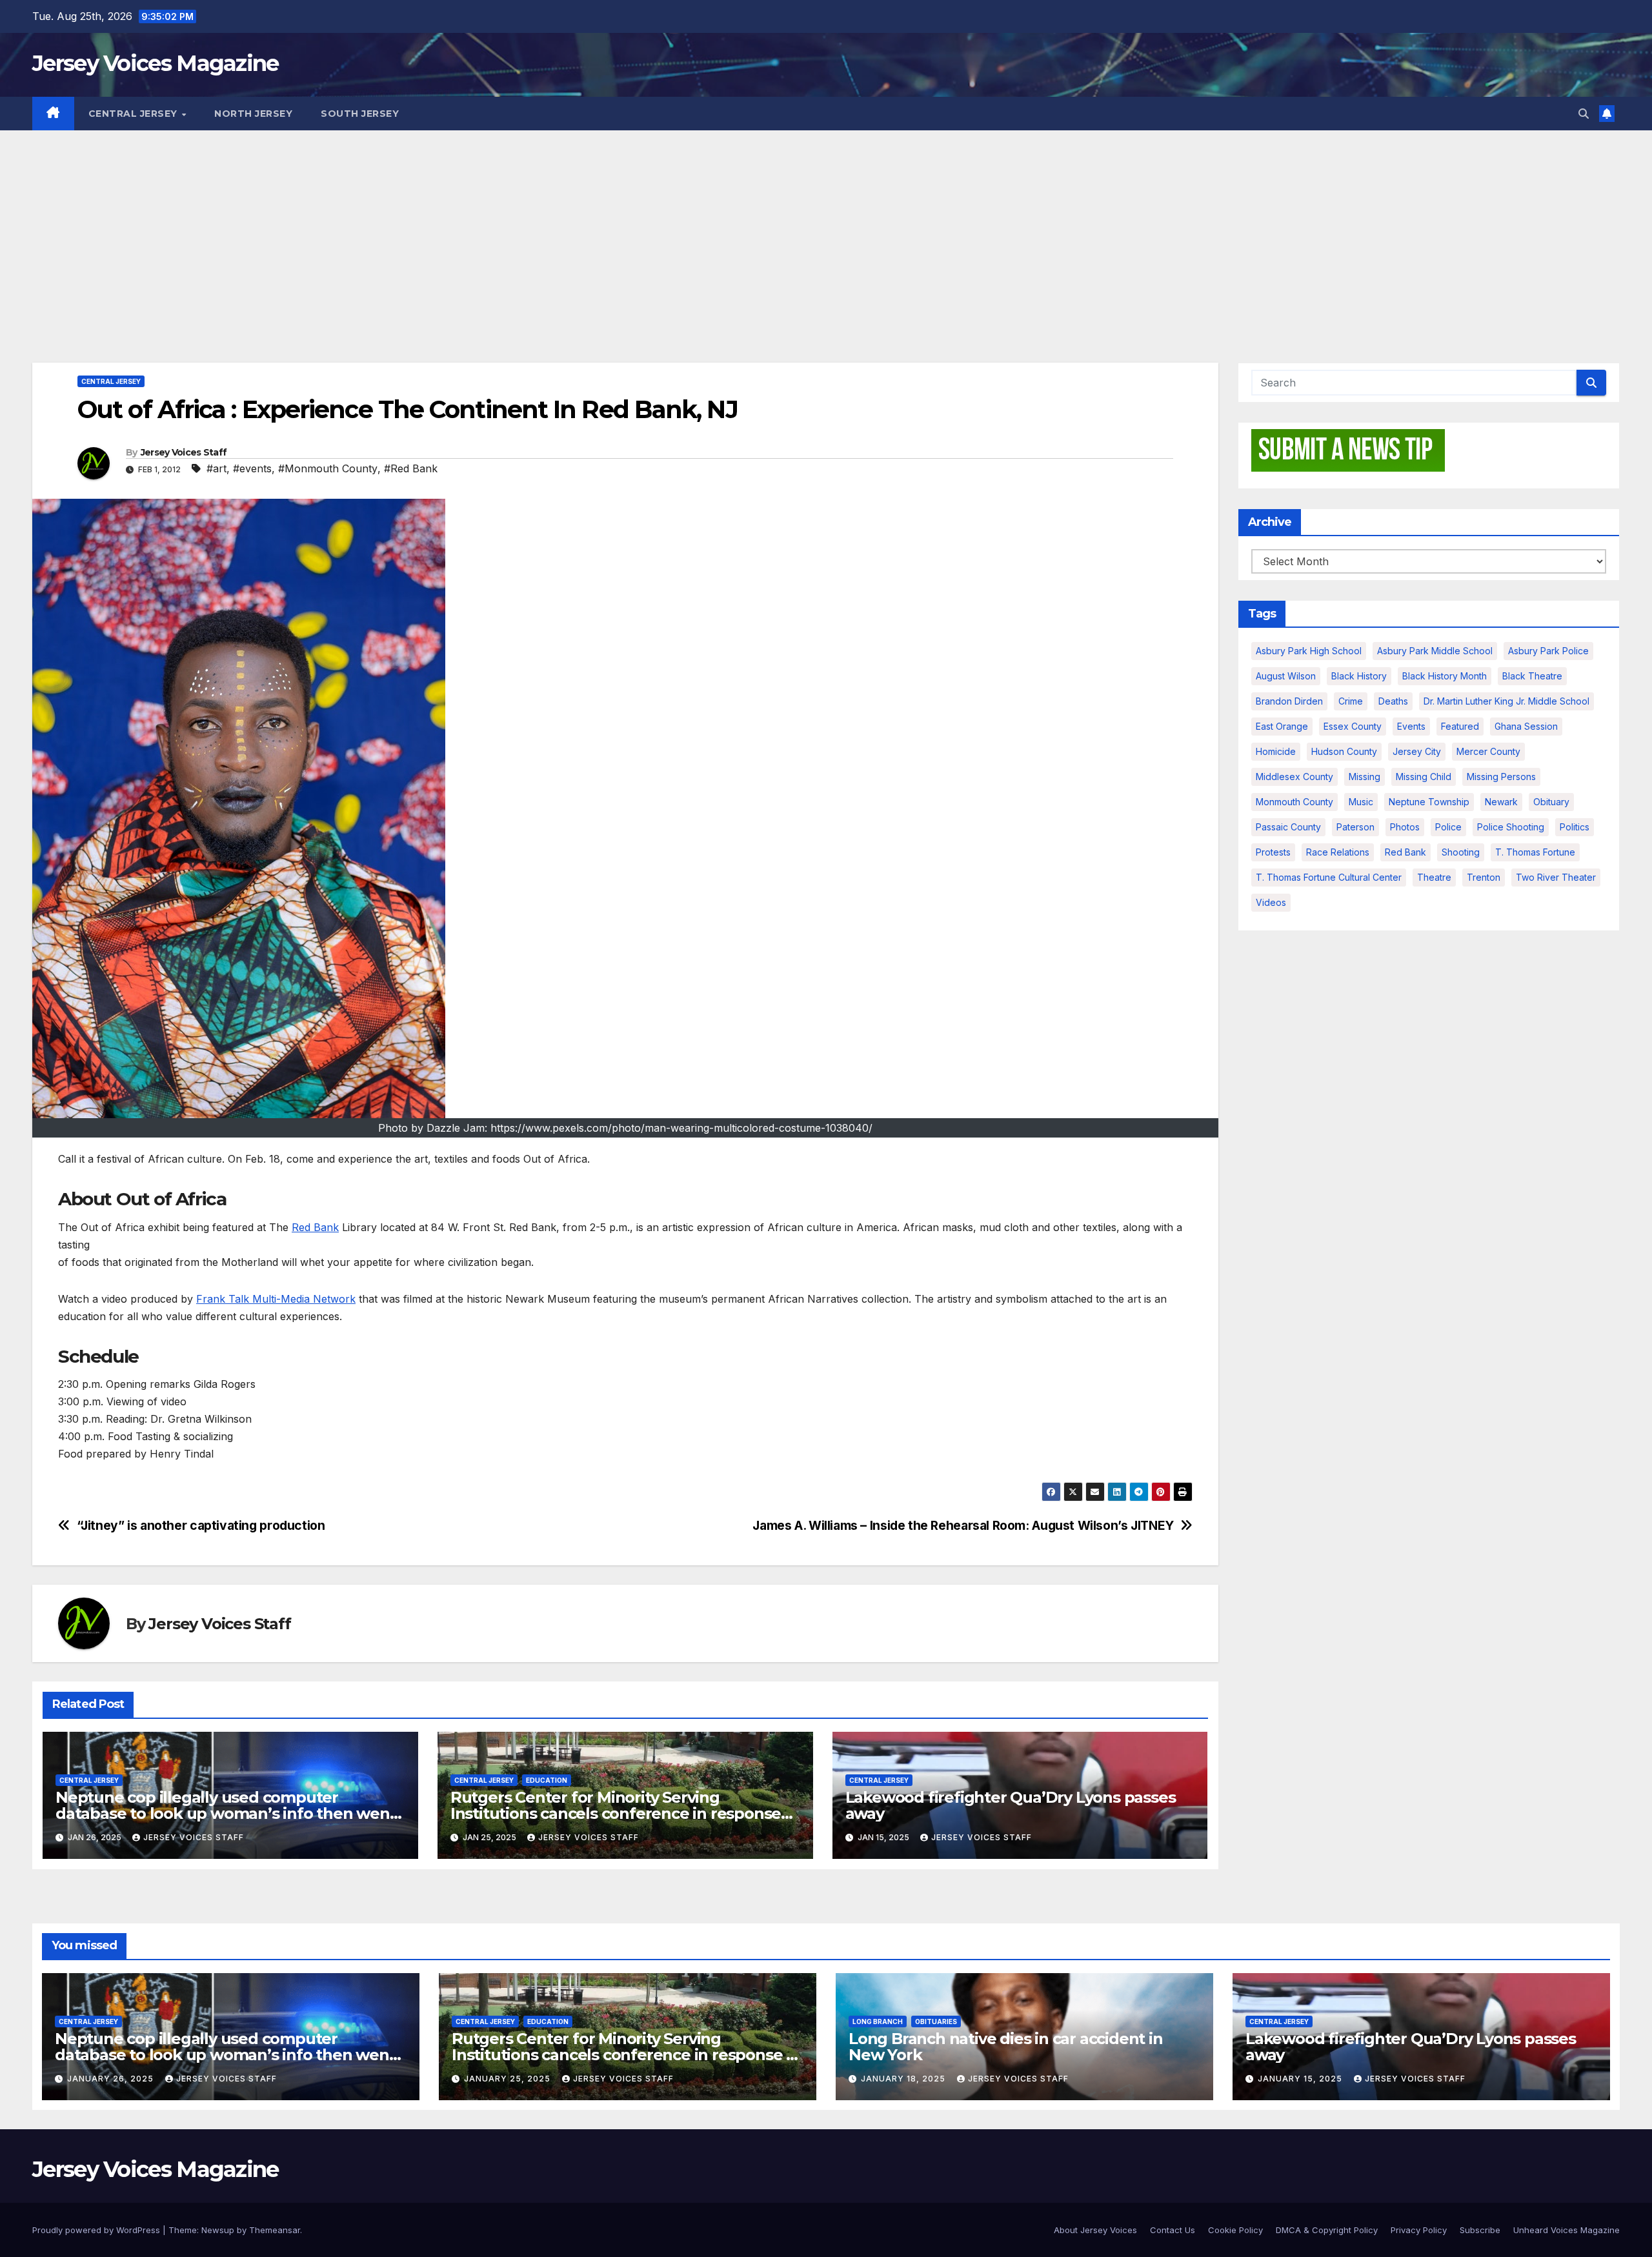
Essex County (1353, 726)
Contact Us (1173, 2230)
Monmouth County (1294, 802)
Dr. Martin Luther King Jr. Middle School (1506, 701)
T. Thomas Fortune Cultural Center (1329, 877)
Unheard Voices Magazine (1566, 2230)
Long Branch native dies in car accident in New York (1006, 2047)
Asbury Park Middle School (1435, 651)
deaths (1393, 701)
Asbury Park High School (1309, 651)
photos (1405, 827)
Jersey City (1417, 751)
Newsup (218, 2230)
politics (1575, 827)
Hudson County (1344, 751)
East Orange (1282, 726)
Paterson (1355, 827)
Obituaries (936, 2021)
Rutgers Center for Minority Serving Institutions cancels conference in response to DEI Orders (616, 1813)
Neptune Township (1429, 802)
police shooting (1511, 827)
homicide (1276, 751)
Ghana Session (1526, 726)
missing (1365, 777)
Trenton (1484, 877)
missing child (1424, 777)
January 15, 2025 (1301, 2079)
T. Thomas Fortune (1535, 852)
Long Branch (878, 2021)
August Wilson (1286, 676)
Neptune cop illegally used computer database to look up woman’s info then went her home (226, 1813)
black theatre (1532, 676)
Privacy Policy (1419, 2230)
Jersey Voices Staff (184, 452)
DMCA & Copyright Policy (1327, 2230)
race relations (1338, 852)
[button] (1584, 114)
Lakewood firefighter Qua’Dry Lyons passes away (1011, 1805)
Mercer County (1488, 751)
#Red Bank (411, 468)
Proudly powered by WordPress (97, 2230)
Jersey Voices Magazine (156, 63)
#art (217, 468)
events (1411, 726)
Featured (1460, 726)
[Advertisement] (826, 227)
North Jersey (253, 114)
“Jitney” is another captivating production (201, 1526)
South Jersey (360, 114)
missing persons (1501, 777)
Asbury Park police (1548, 651)
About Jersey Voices (1095, 2230)
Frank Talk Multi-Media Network (276, 1299)
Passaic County (1288, 827)
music (1361, 802)
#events (252, 468)
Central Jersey (135, 114)
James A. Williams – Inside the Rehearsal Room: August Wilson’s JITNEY (963, 1526)
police (1448, 827)
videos (1271, 902)
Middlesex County (1294, 777)
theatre (1434, 877)
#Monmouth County (328, 468)
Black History (1359, 676)
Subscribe (1480, 2230)
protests (1273, 852)
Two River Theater (1556, 877)
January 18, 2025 (904, 2079)
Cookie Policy (1235, 2230)
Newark (1501, 802)
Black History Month (1445, 676)
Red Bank (315, 1227)
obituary (1551, 802)
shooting (1461, 852)
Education (547, 1780)
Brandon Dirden (1289, 701)
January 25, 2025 (509, 2079)
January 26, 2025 (112, 2079)
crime (1351, 701)
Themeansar (275, 2230)
